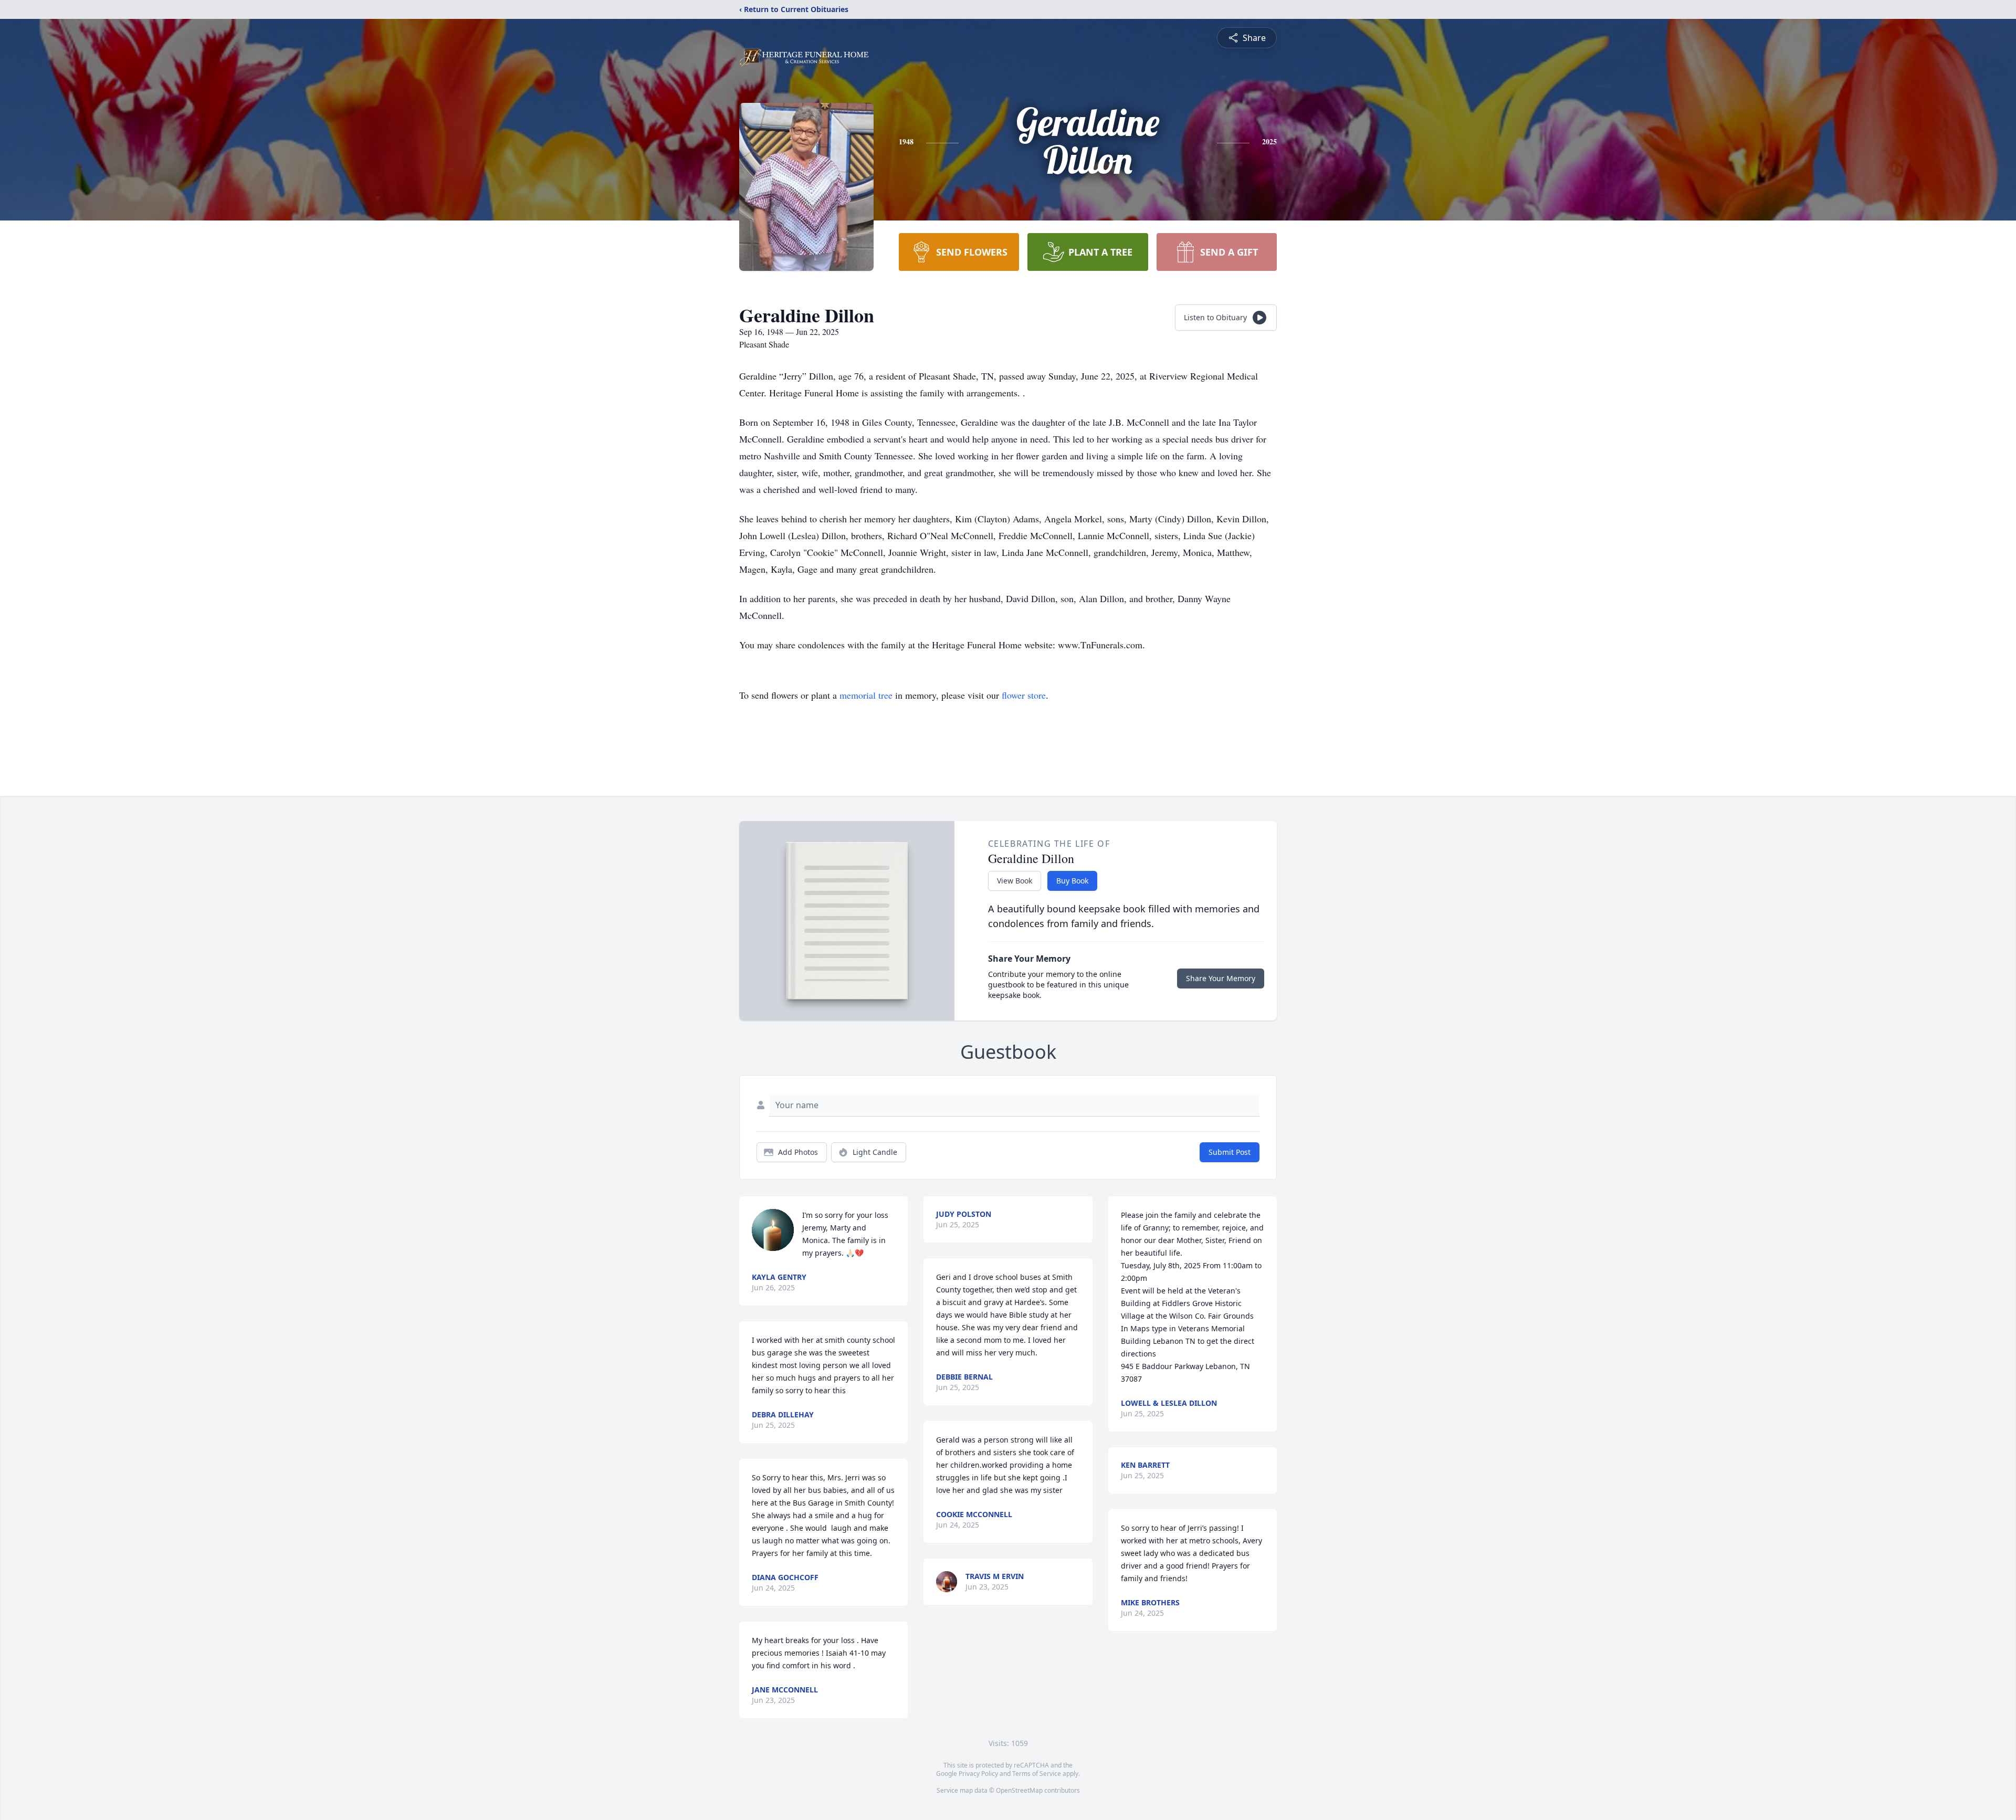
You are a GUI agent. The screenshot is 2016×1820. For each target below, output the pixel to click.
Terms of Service (1037, 1774)
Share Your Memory (1221, 978)
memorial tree (866, 695)
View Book (1015, 881)
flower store (1024, 695)
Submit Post (1230, 1152)
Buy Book (1072, 881)
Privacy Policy (978, 1774)
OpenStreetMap (1019, 1790)
